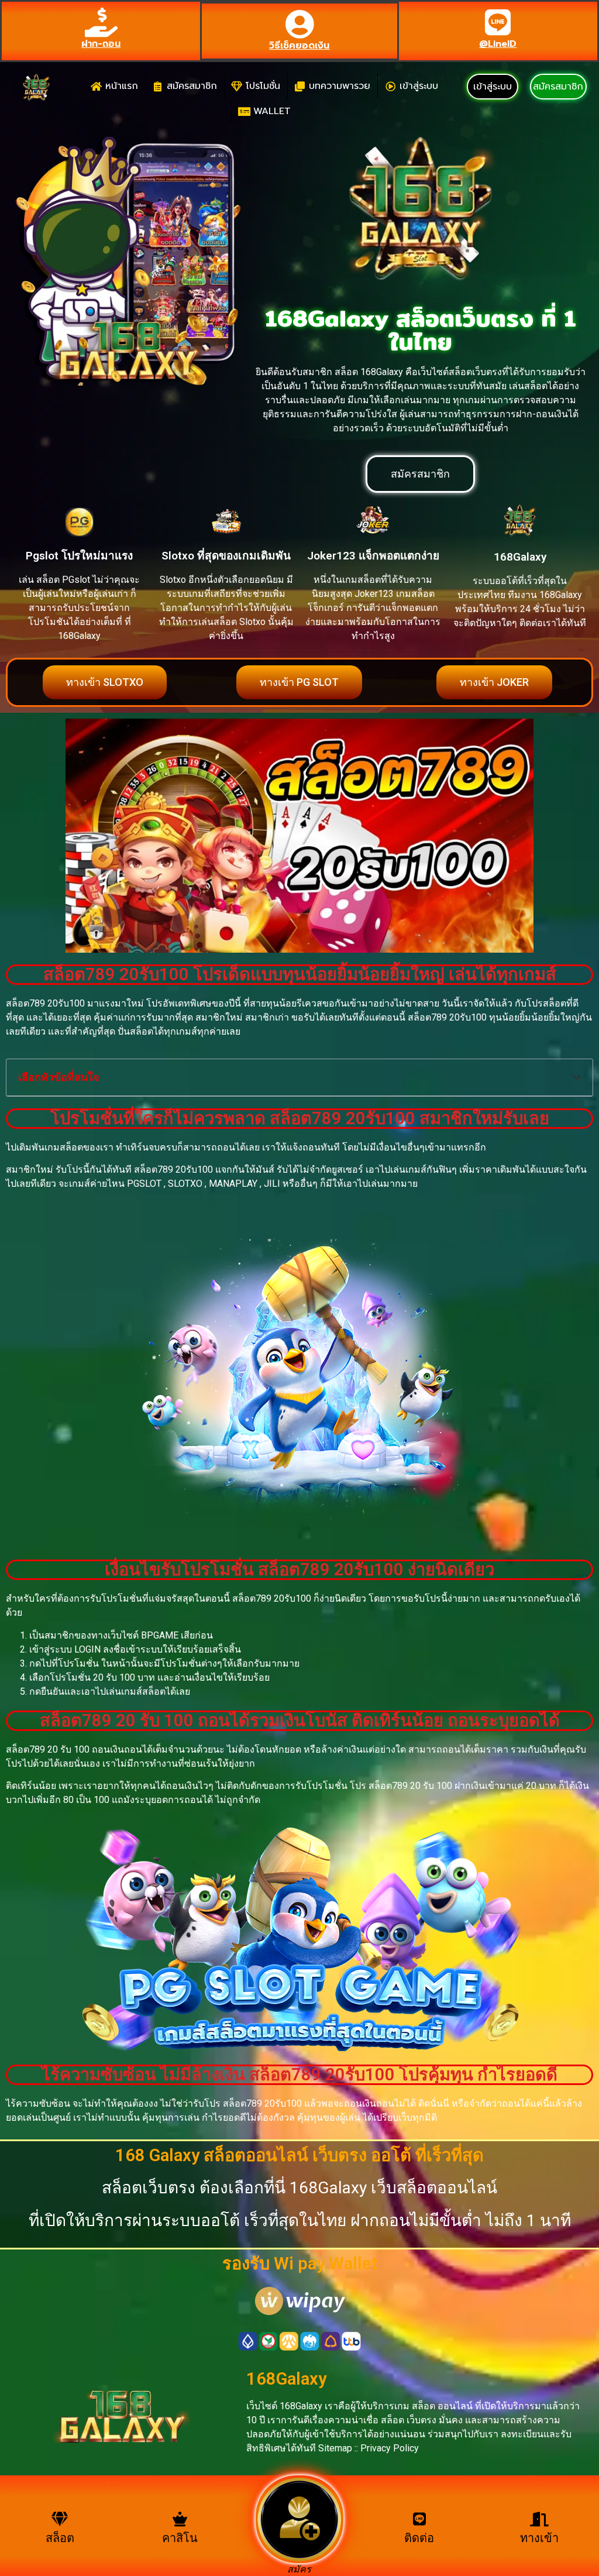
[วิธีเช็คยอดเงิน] (299, 24)
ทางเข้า (539, 2538)
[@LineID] (498, 22)
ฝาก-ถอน (101, 44)
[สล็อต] (60, 2519)
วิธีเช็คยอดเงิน (299, 46)
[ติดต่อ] (419, 2519)
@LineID (498, 44)
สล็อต (60, 2538)
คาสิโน (180, 2538)
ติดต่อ (419, 2538)
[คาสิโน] (180, 2519)
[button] (577, 1077)
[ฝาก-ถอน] (101, 22)
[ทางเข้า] (539, 2519)
